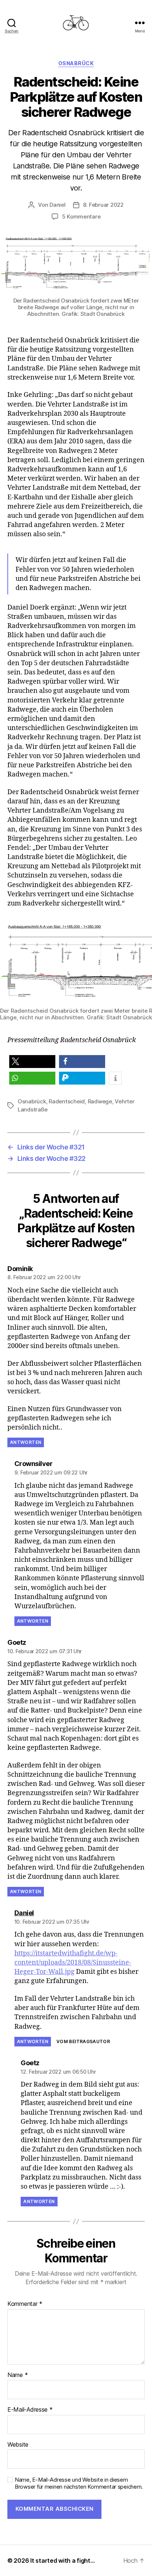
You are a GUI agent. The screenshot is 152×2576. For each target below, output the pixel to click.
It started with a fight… (63, 2561)
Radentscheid (67, 1101)
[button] (32, 1062)
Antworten (26, 1442)
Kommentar (25, 2304)
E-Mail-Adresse (30, 2410)
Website (18, 2445)
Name (18, 2375)
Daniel (57, 205)
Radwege (100, 1101)
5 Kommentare (81, 217)
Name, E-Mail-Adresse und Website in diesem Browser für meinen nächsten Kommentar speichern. (79, 2483)
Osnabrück (76, 63)
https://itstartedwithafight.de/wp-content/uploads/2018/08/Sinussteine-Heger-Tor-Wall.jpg (73, 1963)
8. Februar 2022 (103, 205)
